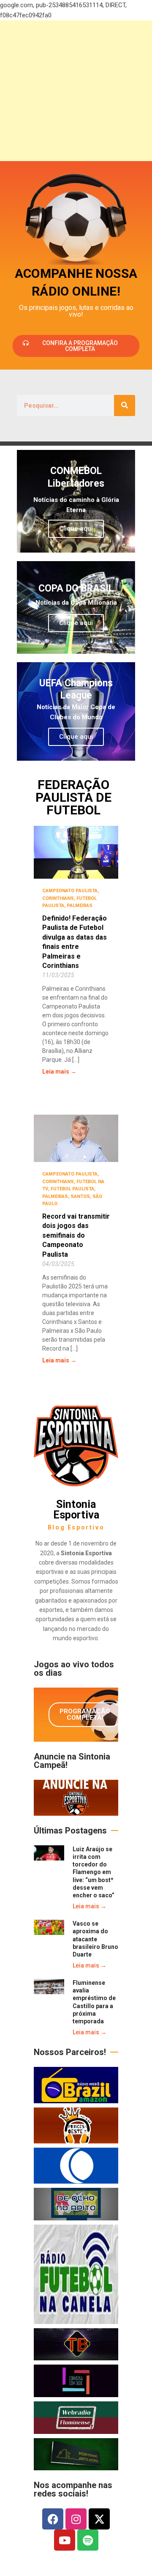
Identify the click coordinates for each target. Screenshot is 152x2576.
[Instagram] (76, 2519)
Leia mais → (59, 1072)
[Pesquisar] (125, 406)
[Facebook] (53, 2519)
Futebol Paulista (72, 1189)
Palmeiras (80, 906)
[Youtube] (65, 2540)
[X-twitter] (99, 2519)
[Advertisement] (76, 91)
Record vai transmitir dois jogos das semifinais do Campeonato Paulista (76, 1235)
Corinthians (58, 898)
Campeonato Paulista (70, 891)
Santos (80, 1196)
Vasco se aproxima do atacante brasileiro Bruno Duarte (95, 1939)
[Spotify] (88, 2540)
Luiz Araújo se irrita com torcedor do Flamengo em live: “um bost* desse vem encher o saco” (94, 1872)
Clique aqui (76, 529)
